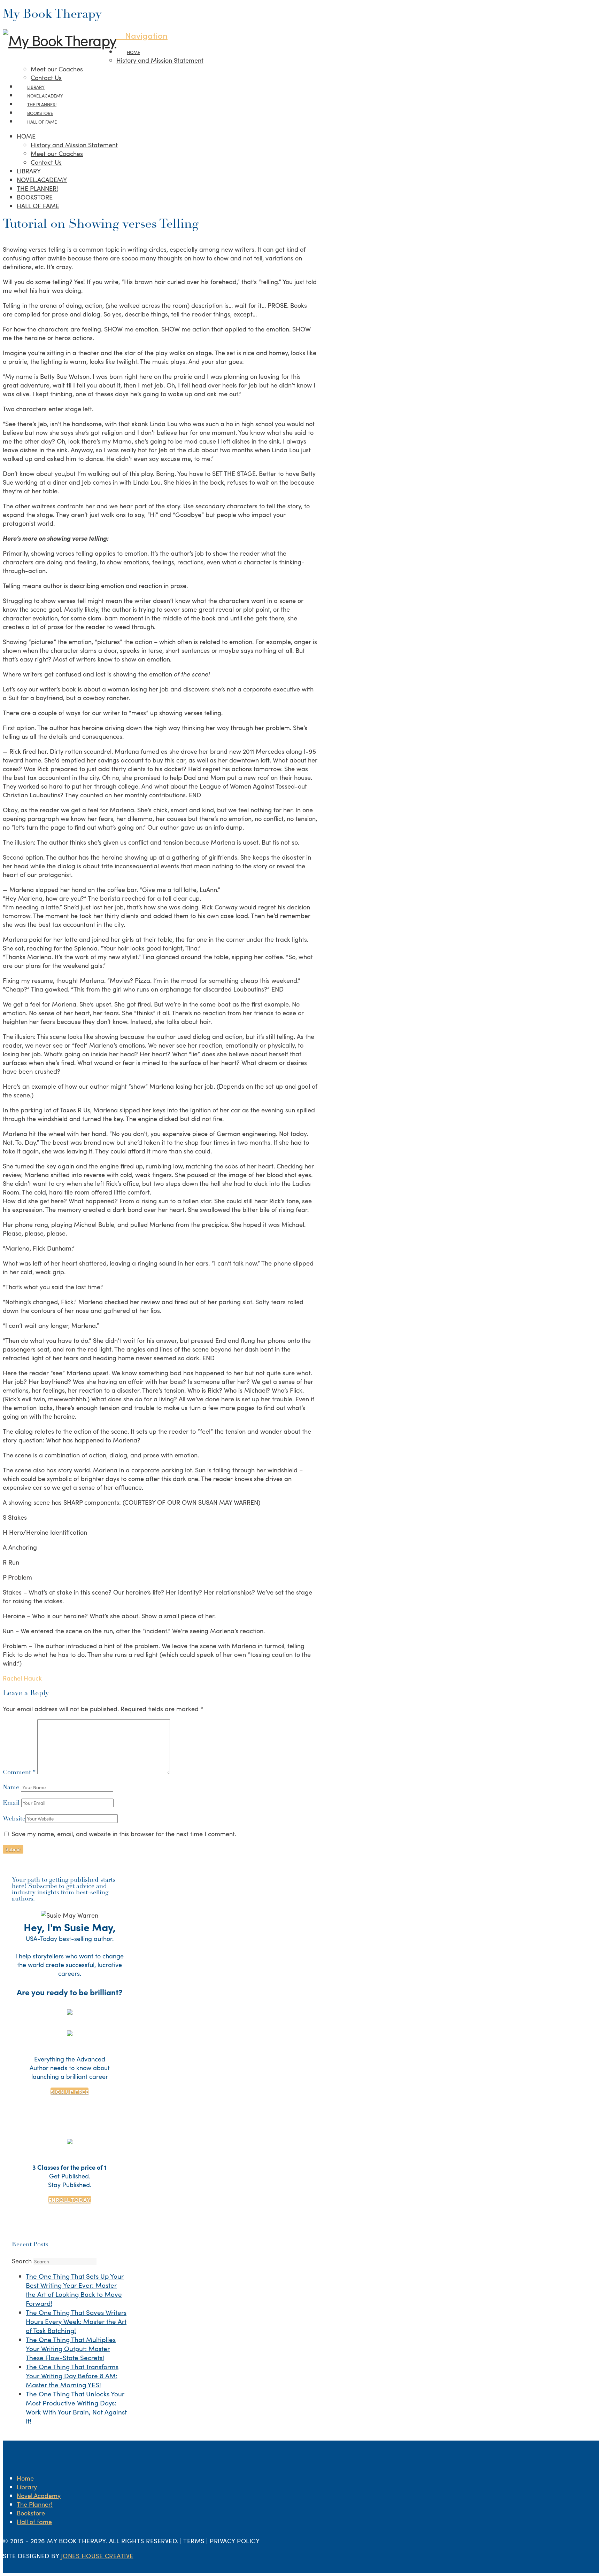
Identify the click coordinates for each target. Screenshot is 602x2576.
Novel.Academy (39, 2495)
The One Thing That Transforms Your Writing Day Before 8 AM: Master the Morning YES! (72, 2375)
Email (12, 1803)
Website (14, 1819)
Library (27, 2487)
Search (22, 2261)
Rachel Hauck (22, 1678)
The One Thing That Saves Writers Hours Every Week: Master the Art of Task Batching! (76, 2321)
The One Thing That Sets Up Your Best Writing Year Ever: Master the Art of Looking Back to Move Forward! (75, 2289)
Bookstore (31, 2513)
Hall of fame (34, 2522)
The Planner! (35, 2504)
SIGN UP (70, 2091)
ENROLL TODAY (70, 2200)
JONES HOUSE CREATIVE (97, 2556)
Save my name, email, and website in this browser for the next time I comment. (124, 1834)
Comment (19, 1773)
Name (12, 1788)
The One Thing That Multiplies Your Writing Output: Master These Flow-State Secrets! (71, 2348)
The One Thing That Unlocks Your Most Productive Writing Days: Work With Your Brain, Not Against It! (76, 2407)
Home (25, 2478)
